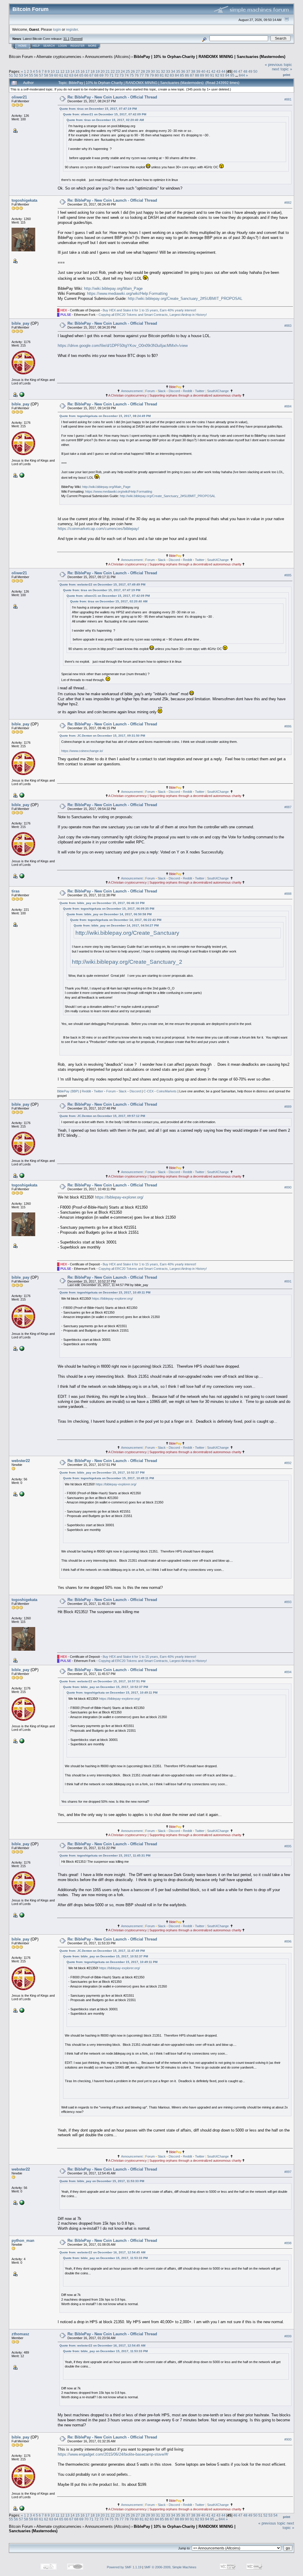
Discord (174, 391)
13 (67, 71)
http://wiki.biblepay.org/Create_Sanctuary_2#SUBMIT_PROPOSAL (185, 299)
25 (128, 71)
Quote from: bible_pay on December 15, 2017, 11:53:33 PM (102, 2181)
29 (148, 71)
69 (101, 75)
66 (86, 75)
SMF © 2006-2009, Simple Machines (170, 2567)
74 (127, 75)
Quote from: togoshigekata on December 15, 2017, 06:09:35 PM (109, 909)
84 (177, 75)
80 (157, 75)
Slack (162, 391)
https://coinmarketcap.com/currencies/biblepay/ (98, 529)
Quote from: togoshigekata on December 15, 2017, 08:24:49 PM (105, 416)
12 (62, 71)
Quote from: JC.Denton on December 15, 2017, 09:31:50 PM (102, 736)
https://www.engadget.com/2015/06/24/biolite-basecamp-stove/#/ (113, 2454)
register (72, 29)
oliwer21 (19, 97)
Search (49, 46)
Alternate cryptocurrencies (59, 57)
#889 (288, 1107)
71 (112, 75)
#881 (288, 99)
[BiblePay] (21, 394)
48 (245, 71)
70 (107, 75)
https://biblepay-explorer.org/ (119, 1197)
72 (117, 75)
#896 (288, 1941)
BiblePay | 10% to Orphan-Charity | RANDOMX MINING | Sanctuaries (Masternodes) (209, 57)
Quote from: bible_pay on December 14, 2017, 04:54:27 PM (116, 925)
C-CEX (149, 1091)
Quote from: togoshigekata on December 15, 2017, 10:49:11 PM (105, 1292)
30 (153, 71)
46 (235, 71)
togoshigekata (24, 200)
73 (122, 75)
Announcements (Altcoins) (108, 57)
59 (51, 75)
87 (192, 75)
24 (123, 71)
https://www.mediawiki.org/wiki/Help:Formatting (127, 294)
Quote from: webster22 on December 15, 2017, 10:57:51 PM (102, 1681)
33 (168, 71)
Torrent (76, 39)
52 (16, 75)
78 (147, 75)
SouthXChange (218, 391)
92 (217, 75)
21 (108, 71)
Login (63, 46)
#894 (288, 1672)
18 (93, 71)
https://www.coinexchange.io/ (82, 751)
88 (197, 75)
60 (56, 75)
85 (182, 75)
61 (61, 75)
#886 (288, 726)
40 (203, 71)
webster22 (21, 1461)
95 (232, 75)
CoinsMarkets (167, 1091)
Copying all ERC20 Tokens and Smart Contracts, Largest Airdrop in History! (153, 315)
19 (98, 71)
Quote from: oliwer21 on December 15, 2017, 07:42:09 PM (105, 114)
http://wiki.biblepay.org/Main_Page (113, 288)
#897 (288, 2172)
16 (83, 71)
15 (78, 71)
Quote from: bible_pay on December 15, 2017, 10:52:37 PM (102, 1473)
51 (11, 75)
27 (138, 71)
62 (66, 75)
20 (103, 71)
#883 (288, 326)
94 (227, 75)
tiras (16, 891)
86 (187, 75)
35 (178, 71)
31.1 (66, 39)
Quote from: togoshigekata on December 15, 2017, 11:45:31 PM (105, 1855)
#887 (288, 807)
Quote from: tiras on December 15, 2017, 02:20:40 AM (105, 120)
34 (173, 71)
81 (162, 75)
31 (158, 71)
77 (142, 75)
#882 (288, 203)
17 (88, 71)
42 (213, 71)
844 (242, 75)
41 (208, 71)
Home (22, 46)
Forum (150, 391)
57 (41, 75)
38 (193, 71)
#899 (288, 2336)
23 (118, 71)
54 (26, 75)
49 (250, 71)
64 (76, 75)
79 (152, 75)
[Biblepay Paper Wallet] (21, 1494)
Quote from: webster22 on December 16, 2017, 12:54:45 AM (102, 2252)
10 (53, 71)
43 (218, 71)
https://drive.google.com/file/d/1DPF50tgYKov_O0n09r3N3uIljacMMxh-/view (123, 346)
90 (207, 75)
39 (198, 71)
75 (132, 75)
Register (78, 46)
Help (36, 46)
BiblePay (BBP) (68, 1091)
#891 (288, 1281)
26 (133, 71)
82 (167, 75)
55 (31, 75)
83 (172, 75)
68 (96, 75)
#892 (288, 1463)
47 (240, 71)
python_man (23, 2241)
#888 (288, 894)
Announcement (132, 391)
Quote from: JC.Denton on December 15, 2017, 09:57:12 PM (102, 1116)
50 (255, 71)
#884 (288, 407)
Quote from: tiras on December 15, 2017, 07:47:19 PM (98, 109)
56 (36, 75)
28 (143, 71)
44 (223, 71)
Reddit (187, 391)
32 (163, 71)
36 (183, 71)
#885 (288, 575)
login (57, 29)
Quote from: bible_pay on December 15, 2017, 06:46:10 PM (102, 903)
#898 (288, 2243)
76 (137, 75)
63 (71, 75)
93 (222, 75)
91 (212, 75)
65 (81, 75)
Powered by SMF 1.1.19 (124, 2567)
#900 (288, 2439)
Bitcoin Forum (21, 57)
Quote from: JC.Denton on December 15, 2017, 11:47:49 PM (102, 1951)
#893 (288, 1602)
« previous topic (278, 65)
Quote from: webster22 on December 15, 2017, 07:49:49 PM (102, 584)
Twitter (200, 391)
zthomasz (20, 2334)
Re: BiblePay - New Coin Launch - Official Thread (112, 97)
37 (188, 71)
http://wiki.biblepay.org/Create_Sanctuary (127, 933)
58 (46, 75)
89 (202, 75)
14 (72, 71)
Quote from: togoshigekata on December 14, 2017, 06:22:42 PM (116, 920)
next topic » (282, 69)
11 (58, 71)
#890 (288, 1187)
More (92, 46)
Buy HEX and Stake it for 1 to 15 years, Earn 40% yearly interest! (149, 310)
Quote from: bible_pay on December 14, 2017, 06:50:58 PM (109, 914)
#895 (288, 1846)
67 (91, 75)
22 (113, 71)
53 (21, 75)
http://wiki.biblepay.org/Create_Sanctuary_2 (127, 962)
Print (287, 75)
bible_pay (20, 323)
